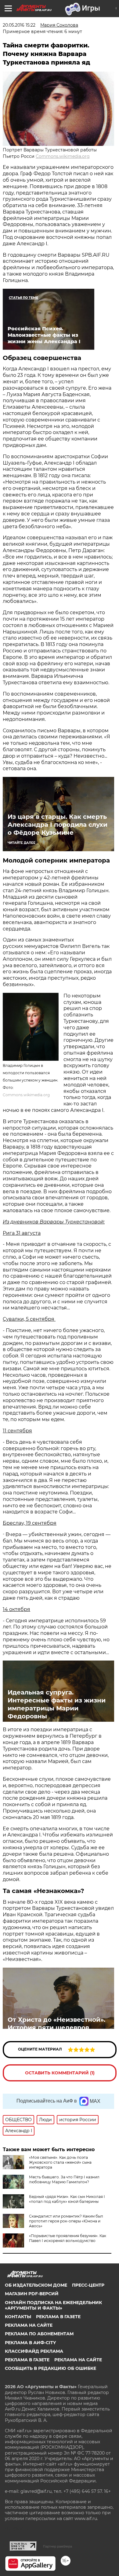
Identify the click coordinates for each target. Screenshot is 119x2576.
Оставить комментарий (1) (60, 2073)
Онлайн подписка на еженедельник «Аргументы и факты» (53, 2305)
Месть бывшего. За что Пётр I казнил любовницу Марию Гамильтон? (64, 2179)
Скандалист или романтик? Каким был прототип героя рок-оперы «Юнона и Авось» (66, 2221)
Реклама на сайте (29, 2325)
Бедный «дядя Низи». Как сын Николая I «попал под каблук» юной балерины (67, 2199)
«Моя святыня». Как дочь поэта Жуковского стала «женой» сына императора (60, 2162)
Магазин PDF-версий (32, 2294)
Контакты (18, 2317)
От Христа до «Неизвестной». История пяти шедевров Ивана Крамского (56, 2028)
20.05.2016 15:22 (19, 25)
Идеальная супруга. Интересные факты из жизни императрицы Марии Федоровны (57, 1704)
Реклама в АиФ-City (30, 2343)
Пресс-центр (88, 2285)
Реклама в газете (58, 2317)
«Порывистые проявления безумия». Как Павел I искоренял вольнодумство (68, 2238)
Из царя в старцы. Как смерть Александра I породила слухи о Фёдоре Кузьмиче (58, 825)
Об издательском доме (36, 2285)
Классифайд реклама (34, 2351)
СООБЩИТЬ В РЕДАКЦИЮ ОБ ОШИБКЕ (50, 2368)
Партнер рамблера (58, 2546)
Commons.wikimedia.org (63, 156)
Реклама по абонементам (39, 2334)
